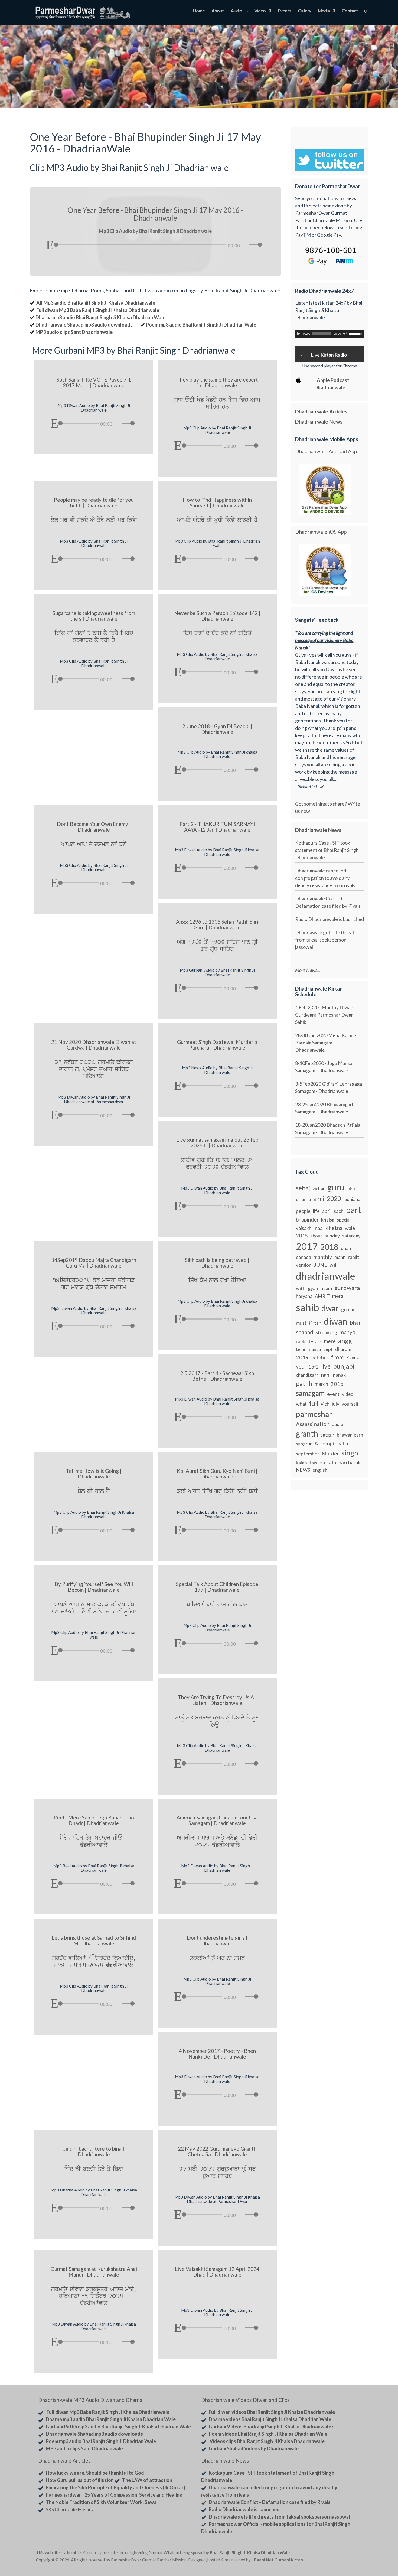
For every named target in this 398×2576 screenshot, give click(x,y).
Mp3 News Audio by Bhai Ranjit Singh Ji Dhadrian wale (217, 1070)
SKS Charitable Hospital (71, 2509)
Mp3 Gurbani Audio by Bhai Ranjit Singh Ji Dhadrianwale (217, 972)
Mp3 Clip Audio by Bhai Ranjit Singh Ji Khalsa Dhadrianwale (217, 657)
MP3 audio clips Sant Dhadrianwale (74, 332)
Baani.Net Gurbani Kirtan (278, 2560)
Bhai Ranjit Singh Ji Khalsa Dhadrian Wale (250, 2552)
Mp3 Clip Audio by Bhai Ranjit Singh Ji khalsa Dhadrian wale (217, 754)
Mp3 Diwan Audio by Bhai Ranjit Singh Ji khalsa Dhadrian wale (217, 852)
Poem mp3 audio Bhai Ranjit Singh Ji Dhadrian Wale (201, 325)
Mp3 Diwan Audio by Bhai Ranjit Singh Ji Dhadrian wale (94, 408)
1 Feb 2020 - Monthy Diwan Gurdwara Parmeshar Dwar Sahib (324, 1015)
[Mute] (245, 245)
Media (324, 11)
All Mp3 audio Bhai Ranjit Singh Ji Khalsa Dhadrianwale (96, 303)
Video (260, 11)
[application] (155, 243)
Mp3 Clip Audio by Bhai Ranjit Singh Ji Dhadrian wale (217, 543)
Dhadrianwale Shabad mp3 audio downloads (84, 325)
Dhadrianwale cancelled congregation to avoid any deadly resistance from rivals (325, 878)
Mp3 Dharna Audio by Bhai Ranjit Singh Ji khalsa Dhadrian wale (94, 2192)
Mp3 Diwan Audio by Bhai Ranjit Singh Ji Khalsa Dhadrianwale (94, 1310)
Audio (236, 11)
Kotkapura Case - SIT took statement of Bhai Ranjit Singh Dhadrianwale (327, 850)
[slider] (257, 245)
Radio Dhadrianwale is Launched (330, 919)
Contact (350, 11)
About (218, 11)
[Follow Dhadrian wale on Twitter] (348, 2554)
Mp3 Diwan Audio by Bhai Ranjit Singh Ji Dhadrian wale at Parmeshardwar (94, 1099)
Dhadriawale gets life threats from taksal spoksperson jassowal (326, 940)
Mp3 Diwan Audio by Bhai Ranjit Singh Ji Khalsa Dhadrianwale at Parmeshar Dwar (217, 2199)
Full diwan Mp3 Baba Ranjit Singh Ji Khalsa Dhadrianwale (98, 310)
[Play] (50, 245)
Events (284, 11)
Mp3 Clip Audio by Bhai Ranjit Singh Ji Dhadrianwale (217, 430)
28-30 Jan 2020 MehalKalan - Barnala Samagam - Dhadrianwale (326, 1043)
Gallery (304, 11)
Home (199, 11)
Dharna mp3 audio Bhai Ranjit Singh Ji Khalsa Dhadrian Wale (100, 317)
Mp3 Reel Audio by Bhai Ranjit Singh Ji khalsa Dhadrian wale (94, 1868)
